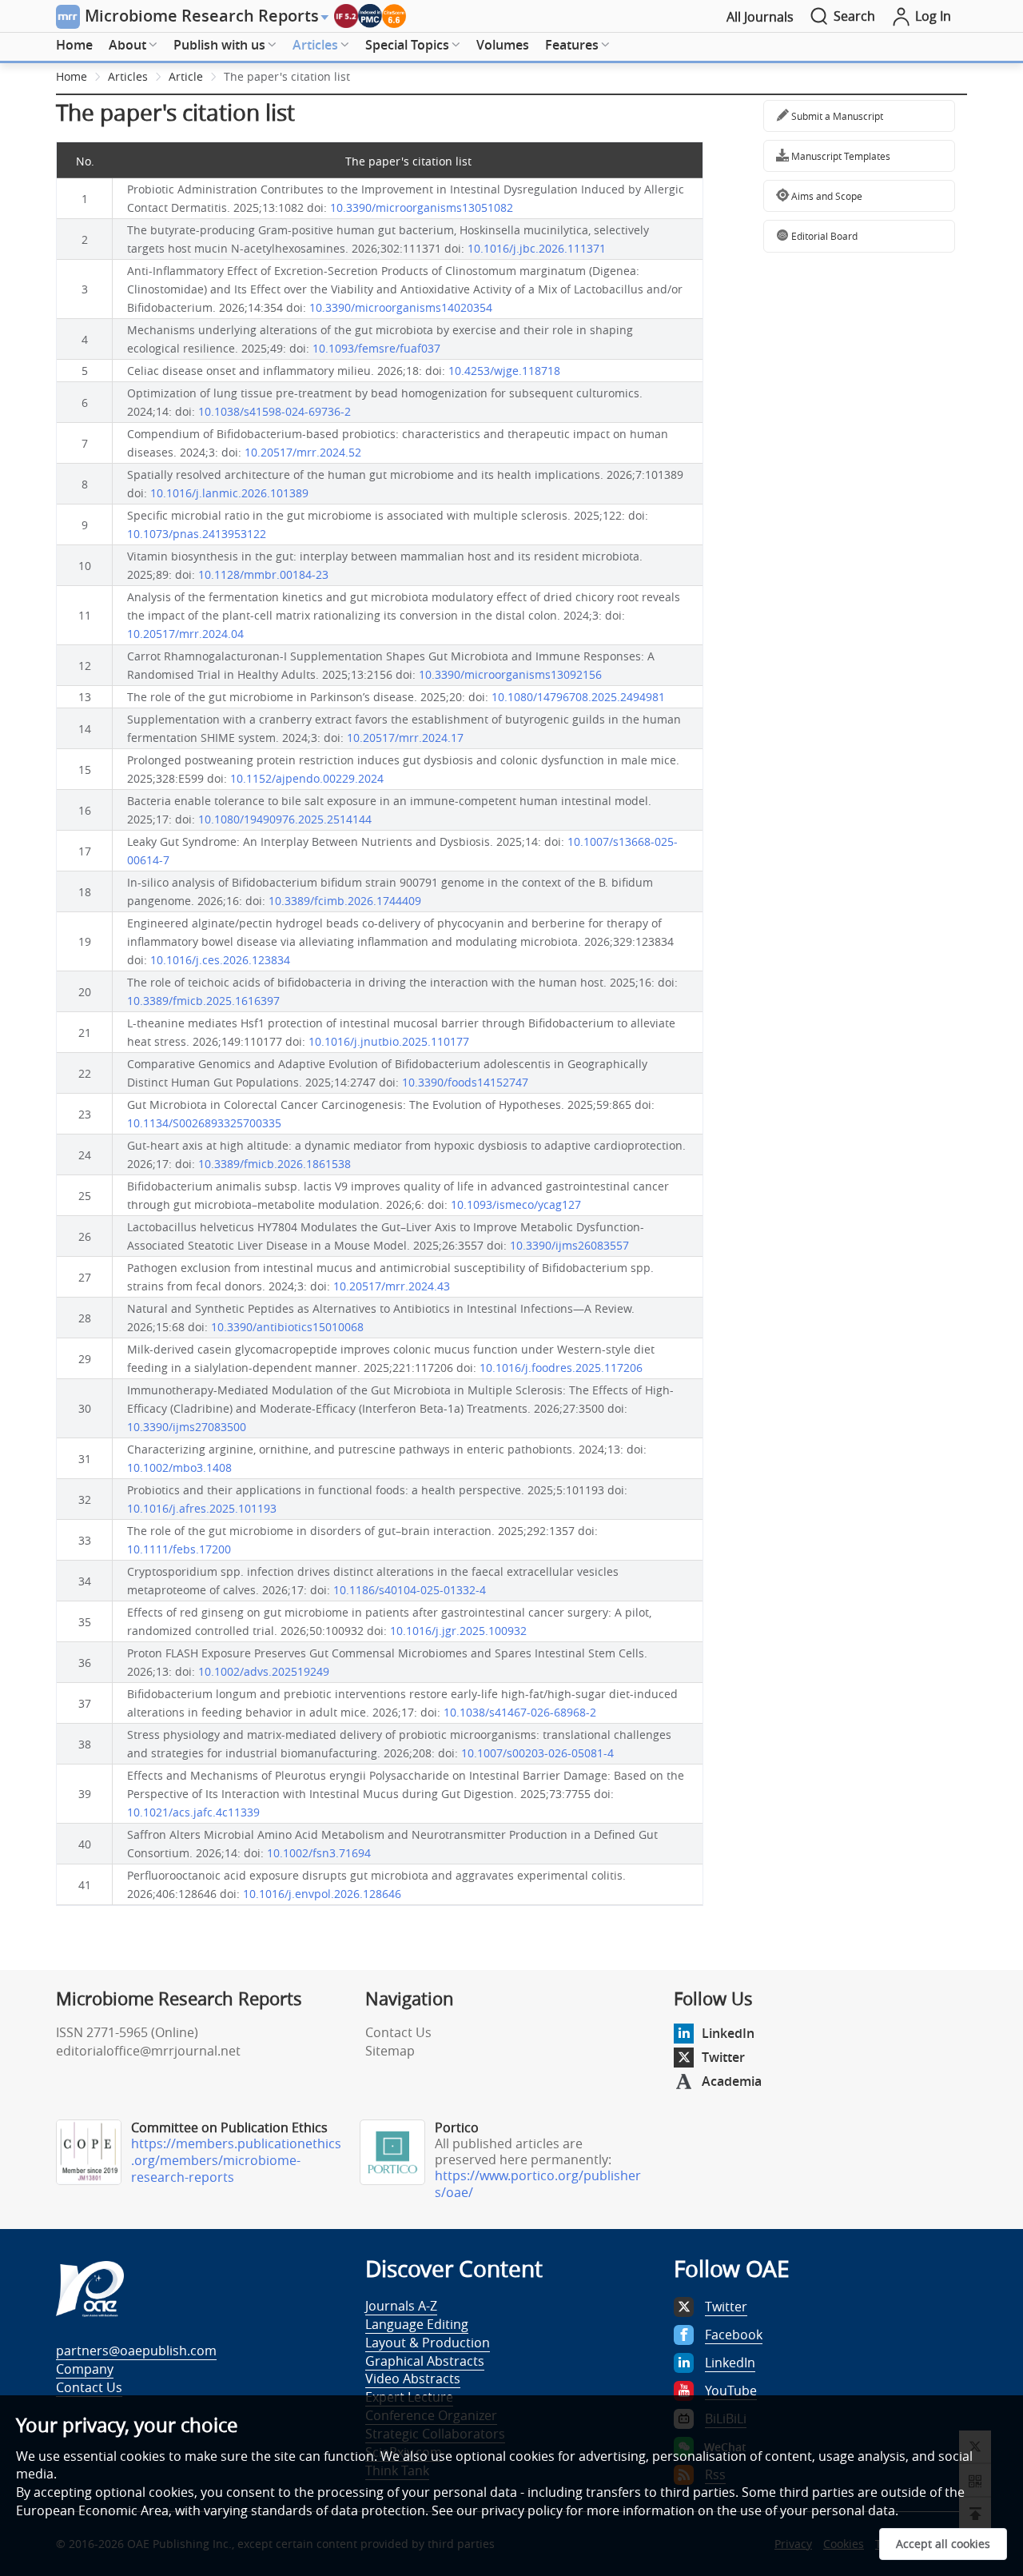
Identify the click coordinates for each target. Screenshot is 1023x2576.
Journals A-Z (401, 2306)
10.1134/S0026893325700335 (204, 1123)
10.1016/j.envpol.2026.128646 (322, 1894)
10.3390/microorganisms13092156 (510, 674)
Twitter (723, 2057)
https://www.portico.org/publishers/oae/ (538, 2184)
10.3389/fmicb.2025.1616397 (203, 1001)
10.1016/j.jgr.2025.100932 (458, 1631)
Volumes (503, 45)
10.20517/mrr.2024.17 (405, 738)
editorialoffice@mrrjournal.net (148, 2051)
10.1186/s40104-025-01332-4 (410, 1590)
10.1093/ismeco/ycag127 (516, 1204)
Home (74, 45)
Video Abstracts (413, 2379)
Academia (732, 2081)
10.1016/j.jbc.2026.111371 (537, 248)
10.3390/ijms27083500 (187, 1427)
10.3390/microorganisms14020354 (401, 307)
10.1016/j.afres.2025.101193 (202, 1508)
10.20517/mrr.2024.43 (392, 1286)
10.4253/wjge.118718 (504, 371)
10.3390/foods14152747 (465, 1082)
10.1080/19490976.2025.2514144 (285, 819)
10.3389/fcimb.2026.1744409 (345, 901)
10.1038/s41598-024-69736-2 (275, 411)
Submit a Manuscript (836, 116)
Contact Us (398, 2032)
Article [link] (186, 76)
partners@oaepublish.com (136, 2351)
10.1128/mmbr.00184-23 (263, 574)
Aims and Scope (826, 196)
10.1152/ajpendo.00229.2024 (307, 778)
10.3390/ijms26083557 (569, 1245)
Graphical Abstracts (425, 2361)
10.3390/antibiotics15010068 (287, 1327)
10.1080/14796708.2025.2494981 (578, 697)
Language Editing (417, 2324)
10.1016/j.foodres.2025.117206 (561, 1368)
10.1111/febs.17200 (179, 1549)
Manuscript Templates (840, 156)
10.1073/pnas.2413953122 (197, 534)
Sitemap (390, 2051)
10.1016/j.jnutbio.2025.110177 (389, 1041)
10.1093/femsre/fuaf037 (376, 348)
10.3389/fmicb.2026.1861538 (275, 1164)
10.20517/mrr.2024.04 (185, 634)
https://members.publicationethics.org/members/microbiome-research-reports (236, 2160)
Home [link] (72, 76)
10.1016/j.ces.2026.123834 (220, 960)
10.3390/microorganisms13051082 (422, 207)
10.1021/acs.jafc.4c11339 (193, 1812)
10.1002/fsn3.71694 (319, 1853)
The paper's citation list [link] (287, 76)
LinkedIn (728, 2033)
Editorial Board (823, 236)
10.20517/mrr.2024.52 (303, 452)
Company (85, 2369)
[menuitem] (74, 46)
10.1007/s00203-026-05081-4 (537, 1753)
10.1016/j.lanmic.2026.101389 (229, 493)
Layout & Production (428, 2343)
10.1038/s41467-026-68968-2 (520, 1712)
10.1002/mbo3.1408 (179, 1467)
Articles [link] (128, 76)
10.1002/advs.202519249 (264, 1671)
